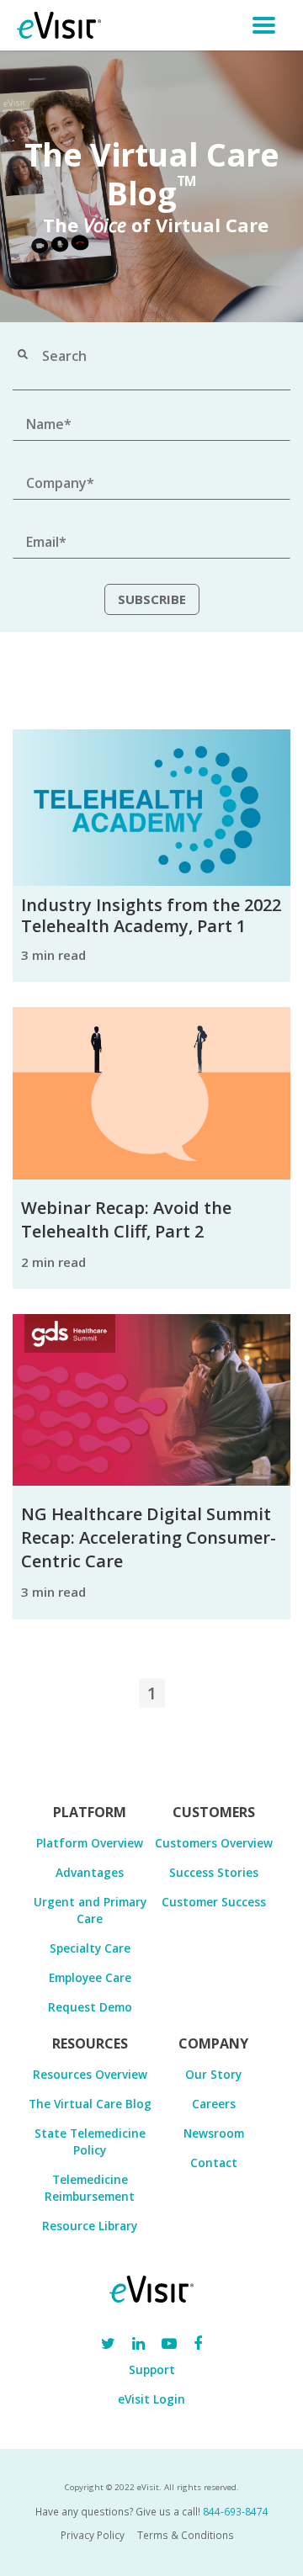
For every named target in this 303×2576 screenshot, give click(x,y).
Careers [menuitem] (214, 2104)
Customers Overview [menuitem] (214, 1843)
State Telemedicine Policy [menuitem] (90, 2141)
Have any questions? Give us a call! (152, 2511)
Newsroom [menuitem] (214, 2133)
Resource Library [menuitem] (90, 2226)
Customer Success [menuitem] (214, 1902)
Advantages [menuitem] (90, 1872)
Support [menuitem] (152, 2369)
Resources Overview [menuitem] (90, 2074)
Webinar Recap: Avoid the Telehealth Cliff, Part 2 (126, 1219)
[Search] (23, 356)
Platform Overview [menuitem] (90, 1843)
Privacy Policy (93, 2535)
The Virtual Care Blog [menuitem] (90, 2104)
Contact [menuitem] (214, 2163)
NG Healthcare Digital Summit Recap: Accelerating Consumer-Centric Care (149, 1537)
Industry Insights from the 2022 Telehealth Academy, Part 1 (151, 915)
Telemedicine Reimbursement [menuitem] (90, 2188)
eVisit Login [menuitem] (151, 2399)
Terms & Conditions (186, 2535)
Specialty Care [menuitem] (90, 1948)
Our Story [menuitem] (213, 2074)
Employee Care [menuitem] (90, 1977)
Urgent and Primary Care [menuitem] (90, 1910)
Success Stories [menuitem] (214, 1872)
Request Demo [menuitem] (90, 2007)
